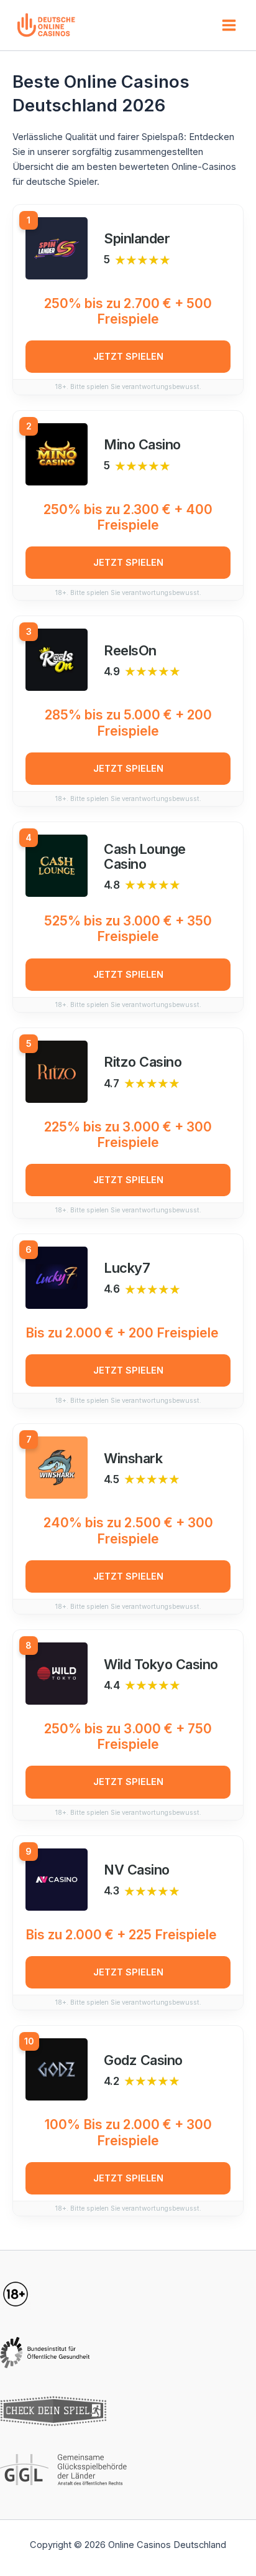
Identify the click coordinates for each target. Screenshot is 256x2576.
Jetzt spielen (128, 357)
